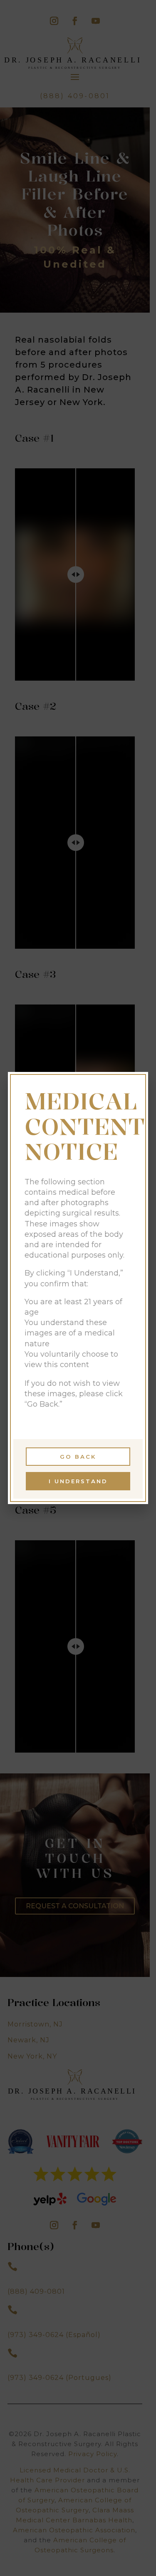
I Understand (78, 1481)
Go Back (78, 1457)
